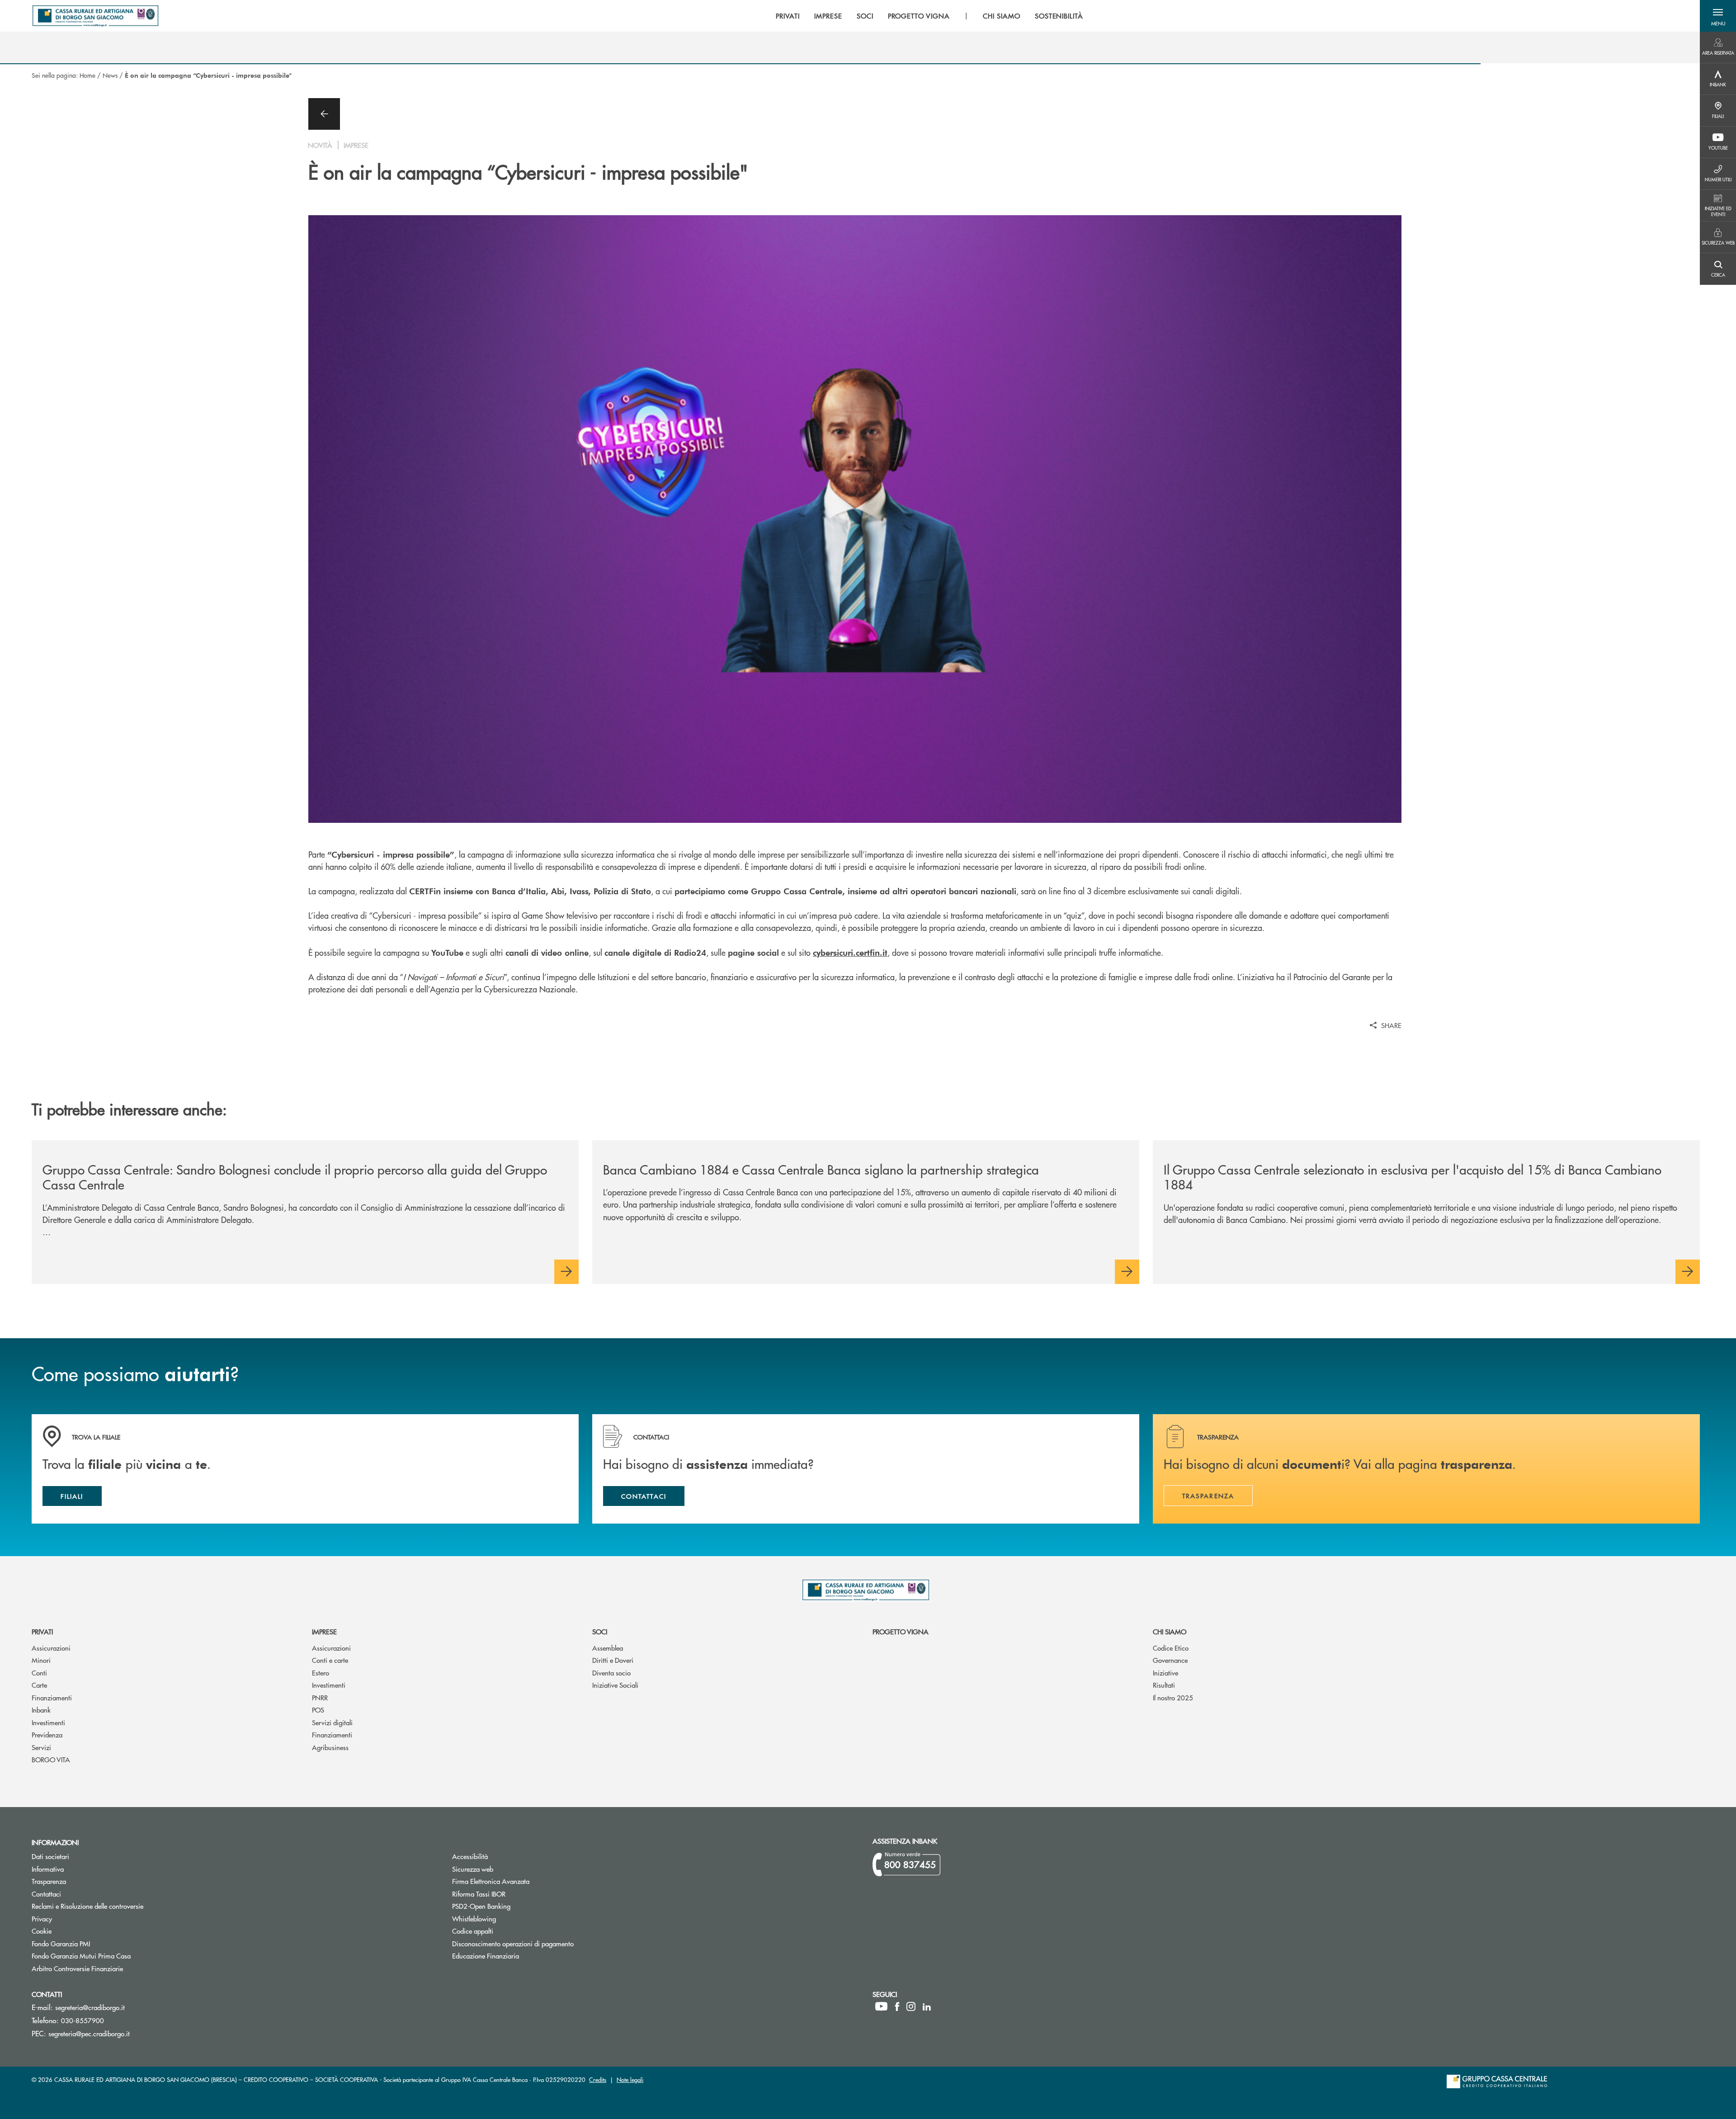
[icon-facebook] (897, 2006)
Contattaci (46, 1894)
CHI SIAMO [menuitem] (1002, 16)
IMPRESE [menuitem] (828, 16)
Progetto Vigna (901, 1631)
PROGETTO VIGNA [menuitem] (919, 16)
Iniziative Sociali (615, 1685)
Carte (39, 1685)
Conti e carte (330, 1660)
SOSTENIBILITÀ (1059, 16)
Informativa (48, 1869)
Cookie (42, 1931)
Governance (1170, 1660)
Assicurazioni (51, 1648)
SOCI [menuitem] (865, 16)
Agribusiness (330, 1747)
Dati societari (50, 1856)
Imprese (324, 1631)
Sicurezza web (473, 1869)
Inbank (41, 1710)
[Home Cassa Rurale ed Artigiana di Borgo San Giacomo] (95, 16)
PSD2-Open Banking (515, 1906)
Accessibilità (470, 1856)
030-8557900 (83, 2020)
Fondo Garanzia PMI (95, 1943)
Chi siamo (1170, 1631)
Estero (321, 1673)
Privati (42, 1631)
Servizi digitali (332, 1722)
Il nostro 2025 (1173, 1697)
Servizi (41, 1747)
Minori (41, 1660)
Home (87, 75)
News (110, 75)
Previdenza (47, 1734)
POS (318, 1710)
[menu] (929, 16)
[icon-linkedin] (927, 2006)
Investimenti (48, 1722)
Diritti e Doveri (613, 1660)
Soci (600, 1631)
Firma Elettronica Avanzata (491, 1881)
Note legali (630, 2079)
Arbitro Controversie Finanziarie (111, 1968)
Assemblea (608, 1648)
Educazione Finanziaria (486, 1956)
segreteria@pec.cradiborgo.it (89, 2033)
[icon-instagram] (911, 2006)
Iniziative (1165, 1673)
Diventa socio (611, 1673)
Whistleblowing (474, 1918)
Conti (39, 1673)
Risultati (1164, 1685)
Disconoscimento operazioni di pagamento (513, 1943)
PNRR (320, 1697)
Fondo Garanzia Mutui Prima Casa (115, 1956)
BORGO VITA (51, 1759)
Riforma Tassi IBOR (513, 1894)
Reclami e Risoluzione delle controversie (87, 1906)
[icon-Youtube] (881, 2006)
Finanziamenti (52, 1697)
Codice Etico (1171, 1648)
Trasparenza (49, 1881)
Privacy (42, 1918)
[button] (1718, 16)
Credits (598, 2079)
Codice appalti (507, 1931)
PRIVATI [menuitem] (788, 16)
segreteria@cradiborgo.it (90, 2007)
